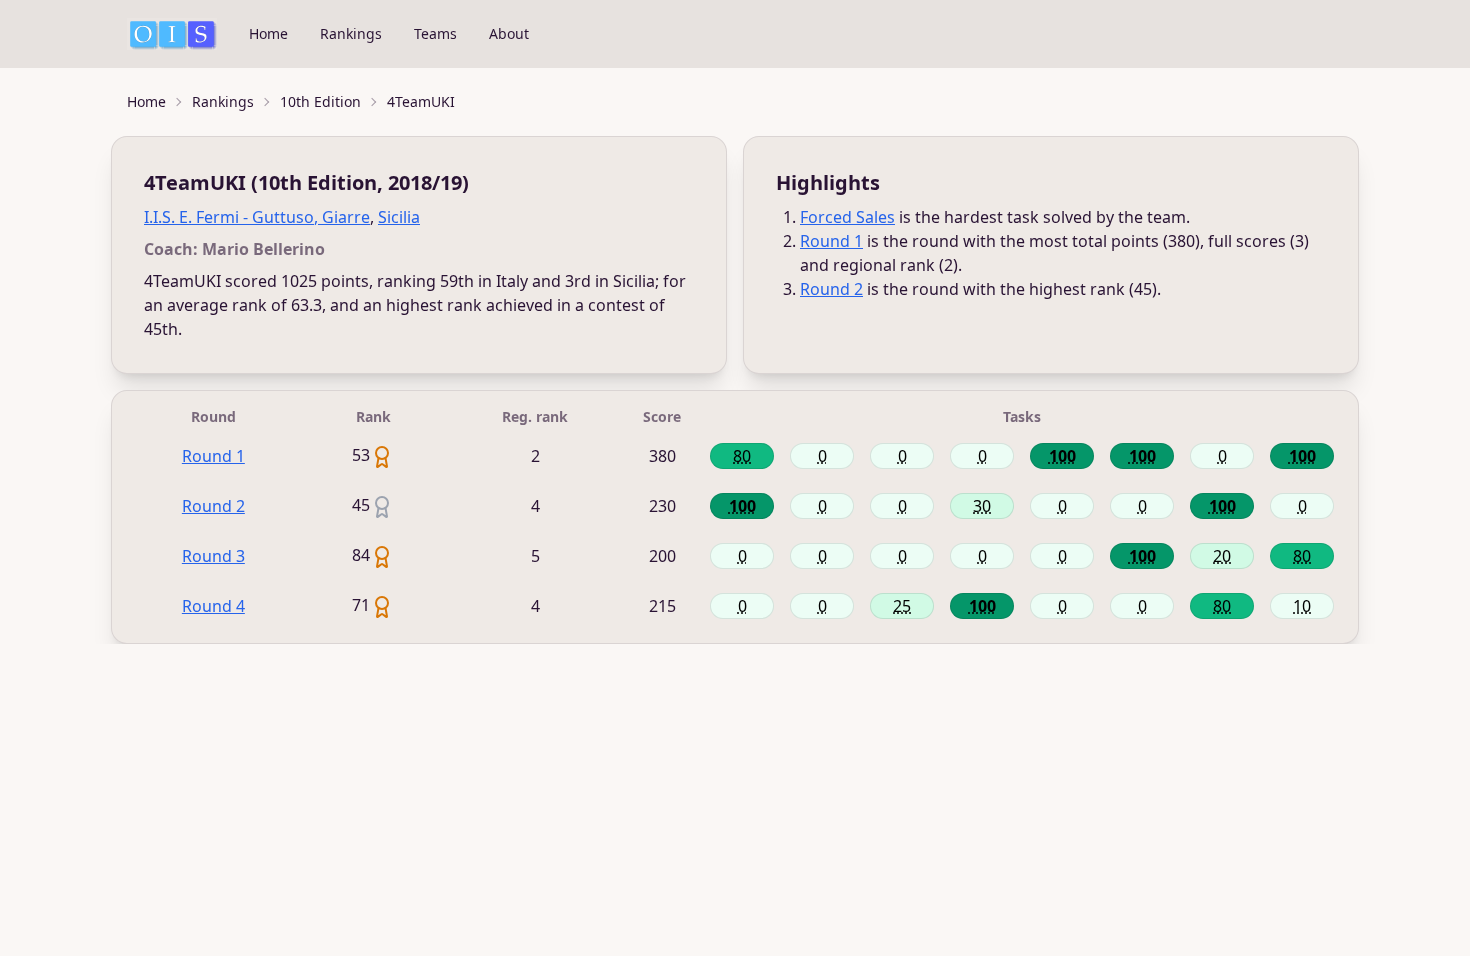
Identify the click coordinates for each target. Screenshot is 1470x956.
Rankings (351, 33)
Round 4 (213, 606)
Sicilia (399, 217)
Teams (435, 33)
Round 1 (831, 241)
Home (268, 33)
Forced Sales (847, 217)
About (509, 33)
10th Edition (320, 101)
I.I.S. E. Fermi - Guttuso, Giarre (257, 217)
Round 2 (831, 289)
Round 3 (213, 556)
